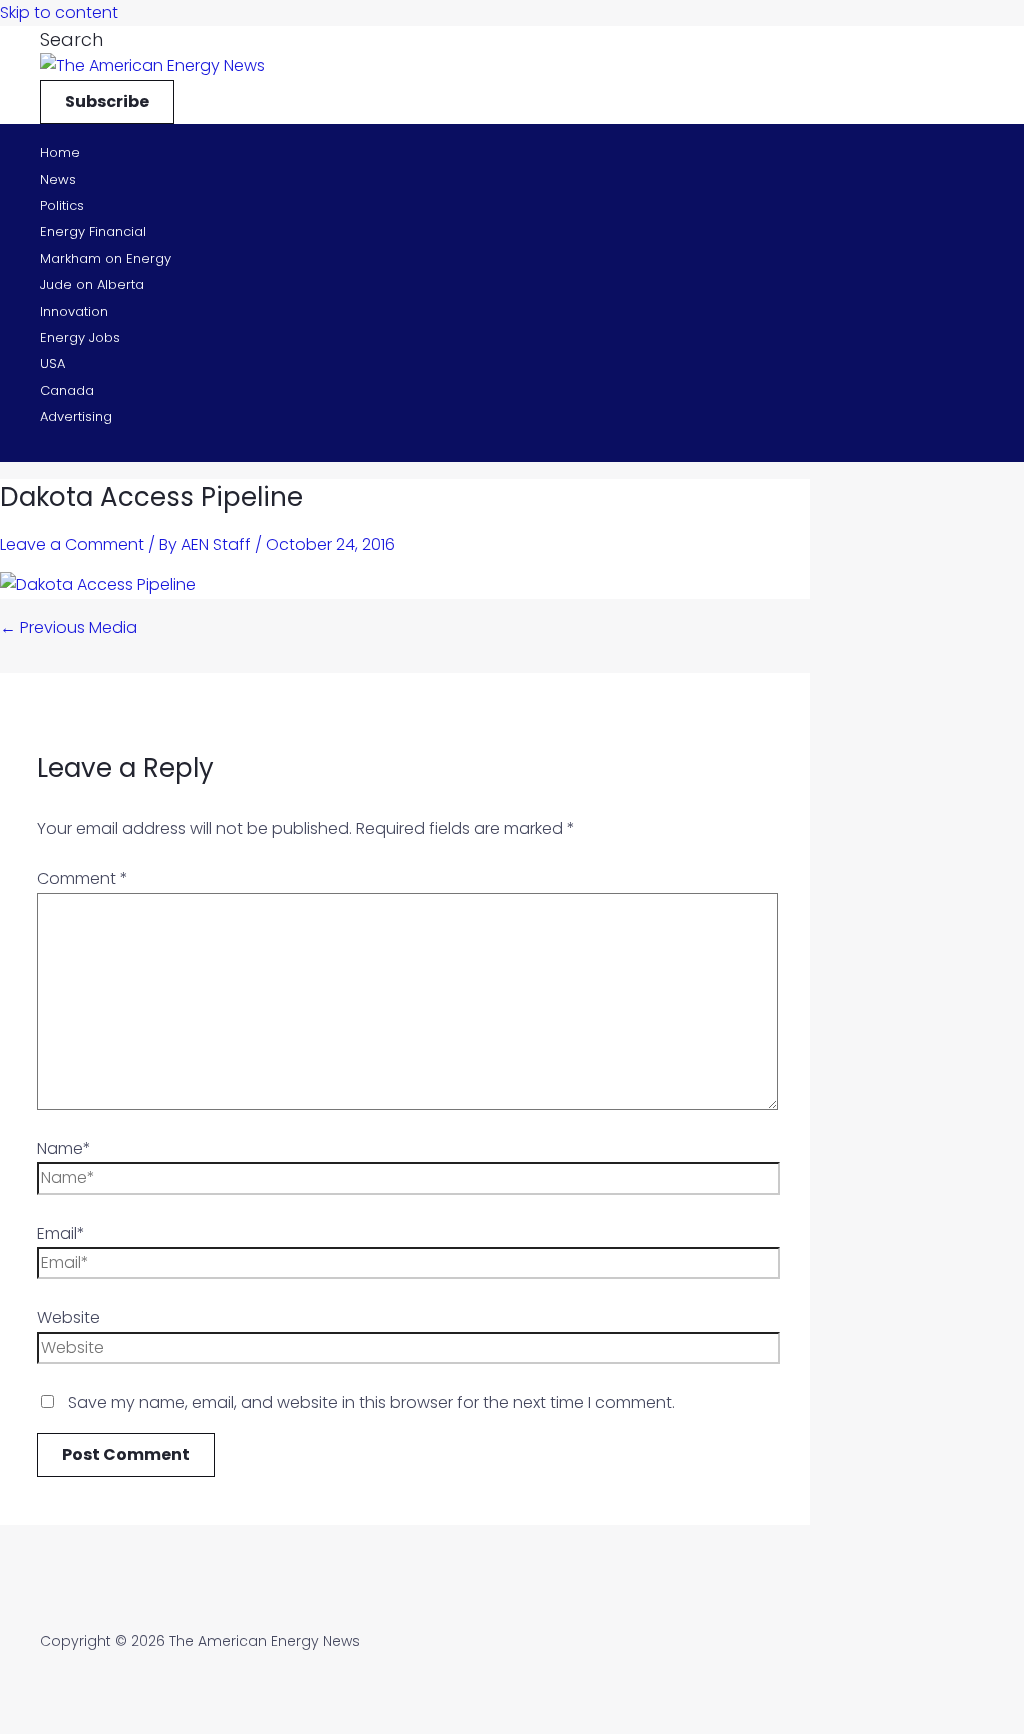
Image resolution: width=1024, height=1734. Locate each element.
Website (68, 1317)
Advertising (76, 416)
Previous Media (68, 627)
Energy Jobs (80, 337)
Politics (62, 205)
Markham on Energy (105, 258)
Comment (82, 878)
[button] (71, 39)
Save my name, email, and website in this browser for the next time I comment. (371, 1402)
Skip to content (59, 12)
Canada (67, 390)
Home (60, 152)
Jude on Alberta (92, 284)
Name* (64, 1148)
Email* (61, 1233)
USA (52, 363)
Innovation (74, 311)
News (58, 179)
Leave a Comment (72, 544)
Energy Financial (93, 231)
